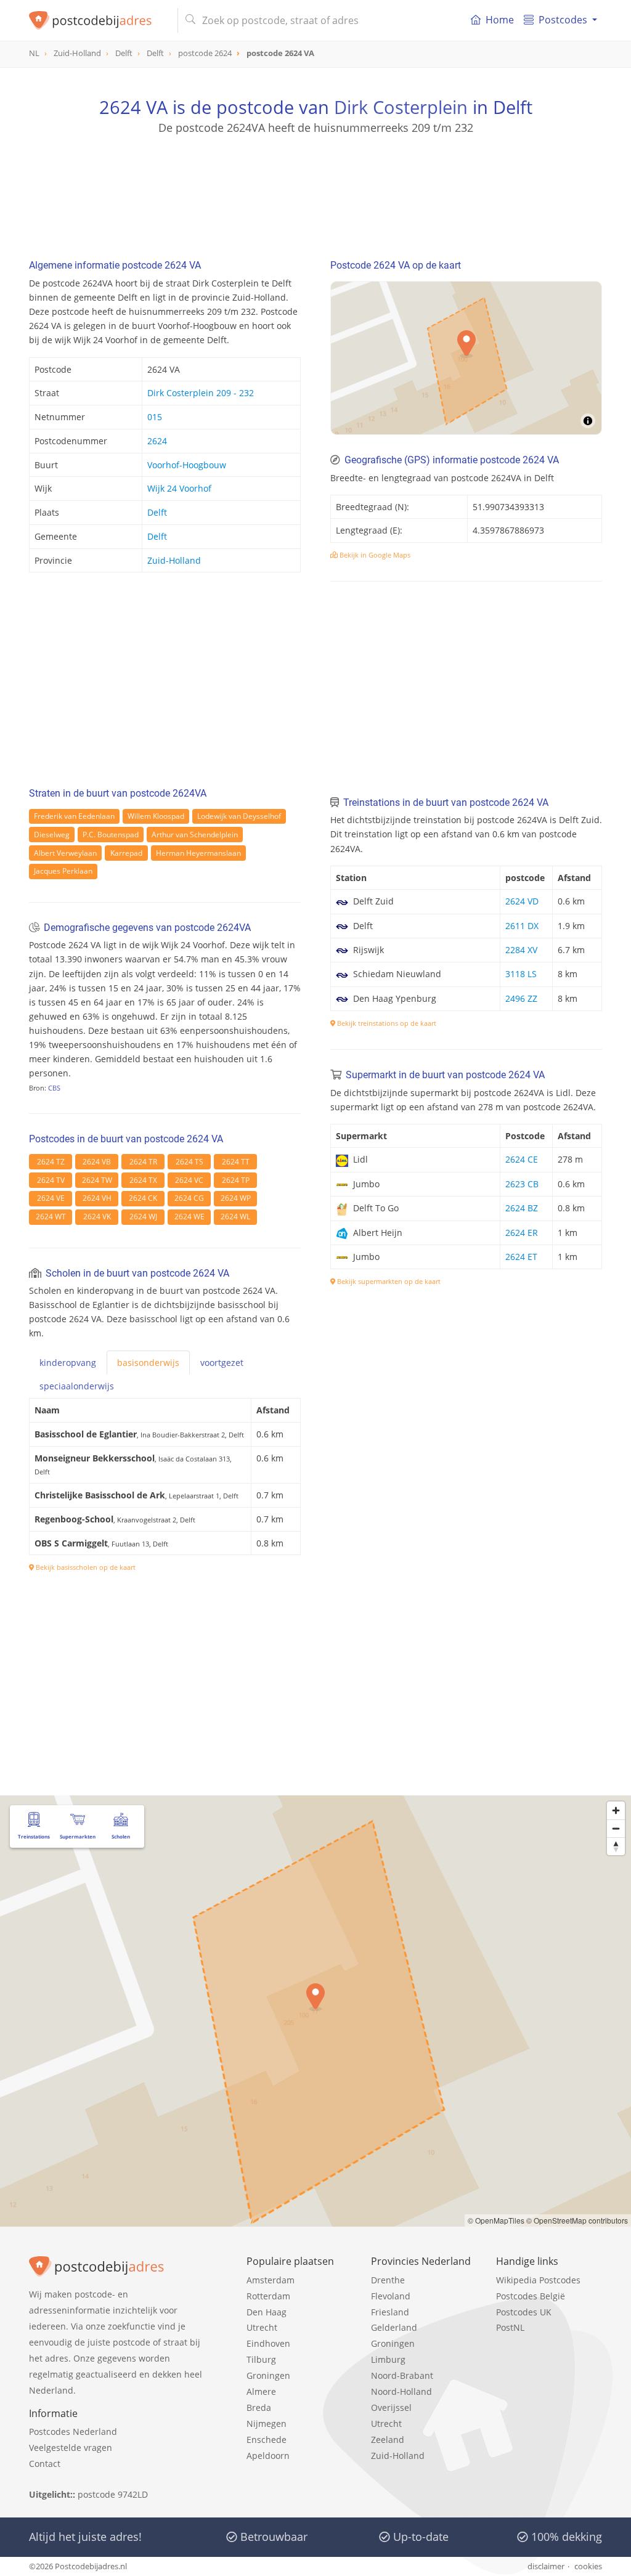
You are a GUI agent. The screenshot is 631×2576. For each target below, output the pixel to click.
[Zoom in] (616, 1810)
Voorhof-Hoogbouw (187, 465)
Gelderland (394, 2327)
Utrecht (262, 2327)
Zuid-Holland (174, 560)
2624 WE (189, 1217)
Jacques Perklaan (63, 871)
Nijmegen (267, 2424)
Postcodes (563, 20)
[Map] (315, 2011)
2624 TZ (51, 1162)
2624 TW (97, 1180)
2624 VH (97, 1198)
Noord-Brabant (402, 2375)
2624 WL (235, 1217)
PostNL (510, 2327)
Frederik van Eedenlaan (74, 816)
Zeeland (388, 2440)
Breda (259, 2407)
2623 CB (522, 1184)
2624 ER (522, 1233)
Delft (157, 512)
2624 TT (236, 1162)
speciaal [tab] (77, 1386)
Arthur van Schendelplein (195, 835)
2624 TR (143, 1162)
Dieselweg (52, 835)
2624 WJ (143, 1217)
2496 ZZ (521, 998)
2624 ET (521, 1257)
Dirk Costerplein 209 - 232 (201, 393)
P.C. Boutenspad (111, 835)
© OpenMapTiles (496, 2220)
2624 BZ (522, 1208)
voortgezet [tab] (222, 1363)
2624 (157, 441)
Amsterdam (271, 2280)
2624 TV (51, 1180)
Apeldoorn (268, 2456)
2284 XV (521, 950)
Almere (261, 2391)
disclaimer (546, 2566)
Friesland (390, 2312)
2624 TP (236, 1180)
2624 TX (143, 1180)
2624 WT (51, 1217)
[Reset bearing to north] (616, 1846)
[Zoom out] (616, 1828)
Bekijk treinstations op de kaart (386, 1023)
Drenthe (388, 2280)
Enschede (267, 2440)
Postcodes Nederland (73, 2432)
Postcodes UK (524, 2312)
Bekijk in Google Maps (374, 555)
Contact (45, 2464)
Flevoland (391, 2296)
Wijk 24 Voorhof (179, 488)
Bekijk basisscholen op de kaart (85, 1567)
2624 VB (97, 1162)
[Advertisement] (315, 191)
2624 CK (143, 1198)
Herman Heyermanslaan (198, 853)
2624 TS (189, 1162)
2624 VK (97, 1217)
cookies (588, 2566)
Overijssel (391, 2407)
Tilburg (261, 2359)
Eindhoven (268, 2343)
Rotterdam (268, 2296)
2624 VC (189, 1180)
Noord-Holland (401, 2391)
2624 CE (522, 1159)
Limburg (388, 2359)
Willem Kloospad (156, 816)
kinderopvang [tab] (68, 1363)
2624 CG (189, 1198)
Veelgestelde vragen (71, 2448)
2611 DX (522, 926)
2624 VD (522, 901)
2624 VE (51, 1198)
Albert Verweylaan (65, 853)
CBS (54, 1088)
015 (155, 417)
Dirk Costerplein (401, 107)
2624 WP (236, 1198)
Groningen (268, 2375)
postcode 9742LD (113, 2494)
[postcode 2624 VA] (98, 20)
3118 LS (521, 974)
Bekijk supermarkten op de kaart (388, 1281)
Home (500, 20)
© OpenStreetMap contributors (577, 2220)
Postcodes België (531, 2296)
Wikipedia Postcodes (538, 2280)
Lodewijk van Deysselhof (239, 816)
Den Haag (267, 2312)
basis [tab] (148, 1363)
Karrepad (126, 853)
